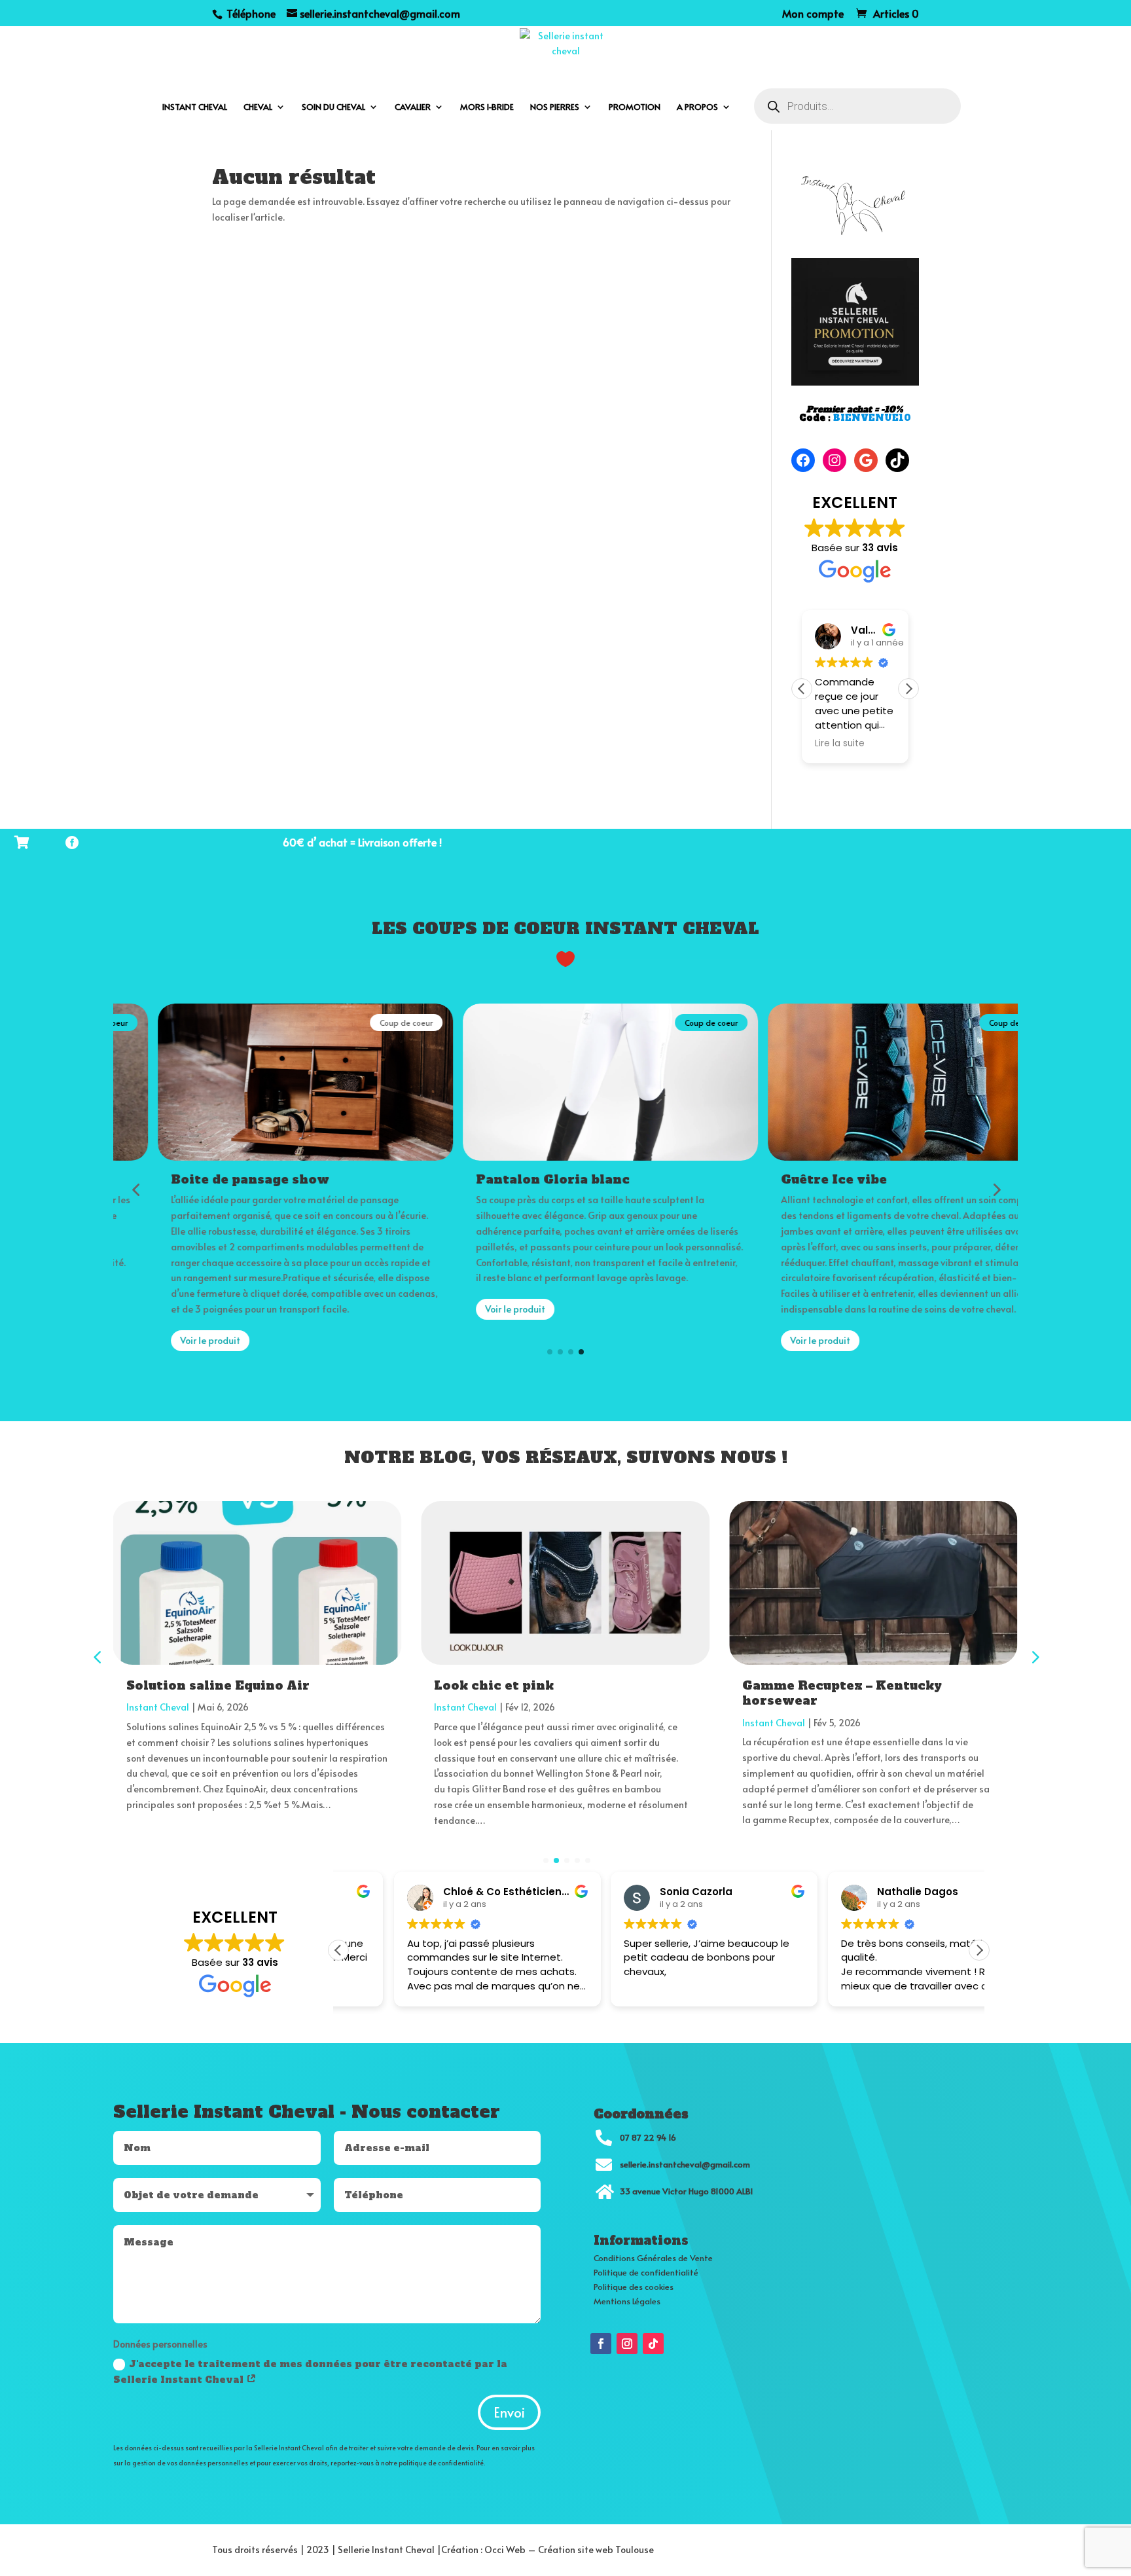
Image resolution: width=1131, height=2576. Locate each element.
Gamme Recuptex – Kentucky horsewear (842, 1693)
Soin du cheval (333, 107)
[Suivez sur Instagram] (627, 2344)
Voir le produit (166, 1340)
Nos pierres (555, 107)
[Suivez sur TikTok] (653, 2344)
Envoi (509, 2412)
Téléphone (250, 13)
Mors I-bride (487, 107)
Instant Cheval (158, 1707)
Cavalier (413, 107)
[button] (908, 689)
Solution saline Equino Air (218, 1685)
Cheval (258, 107)
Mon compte (813, 14)
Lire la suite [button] (840, 744)
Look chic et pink (494, 1685)
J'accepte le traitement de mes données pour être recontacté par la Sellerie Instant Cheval (310, 2372)
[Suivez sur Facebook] (601, 2344)
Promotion (635, 107)
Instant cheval (195, 107)
